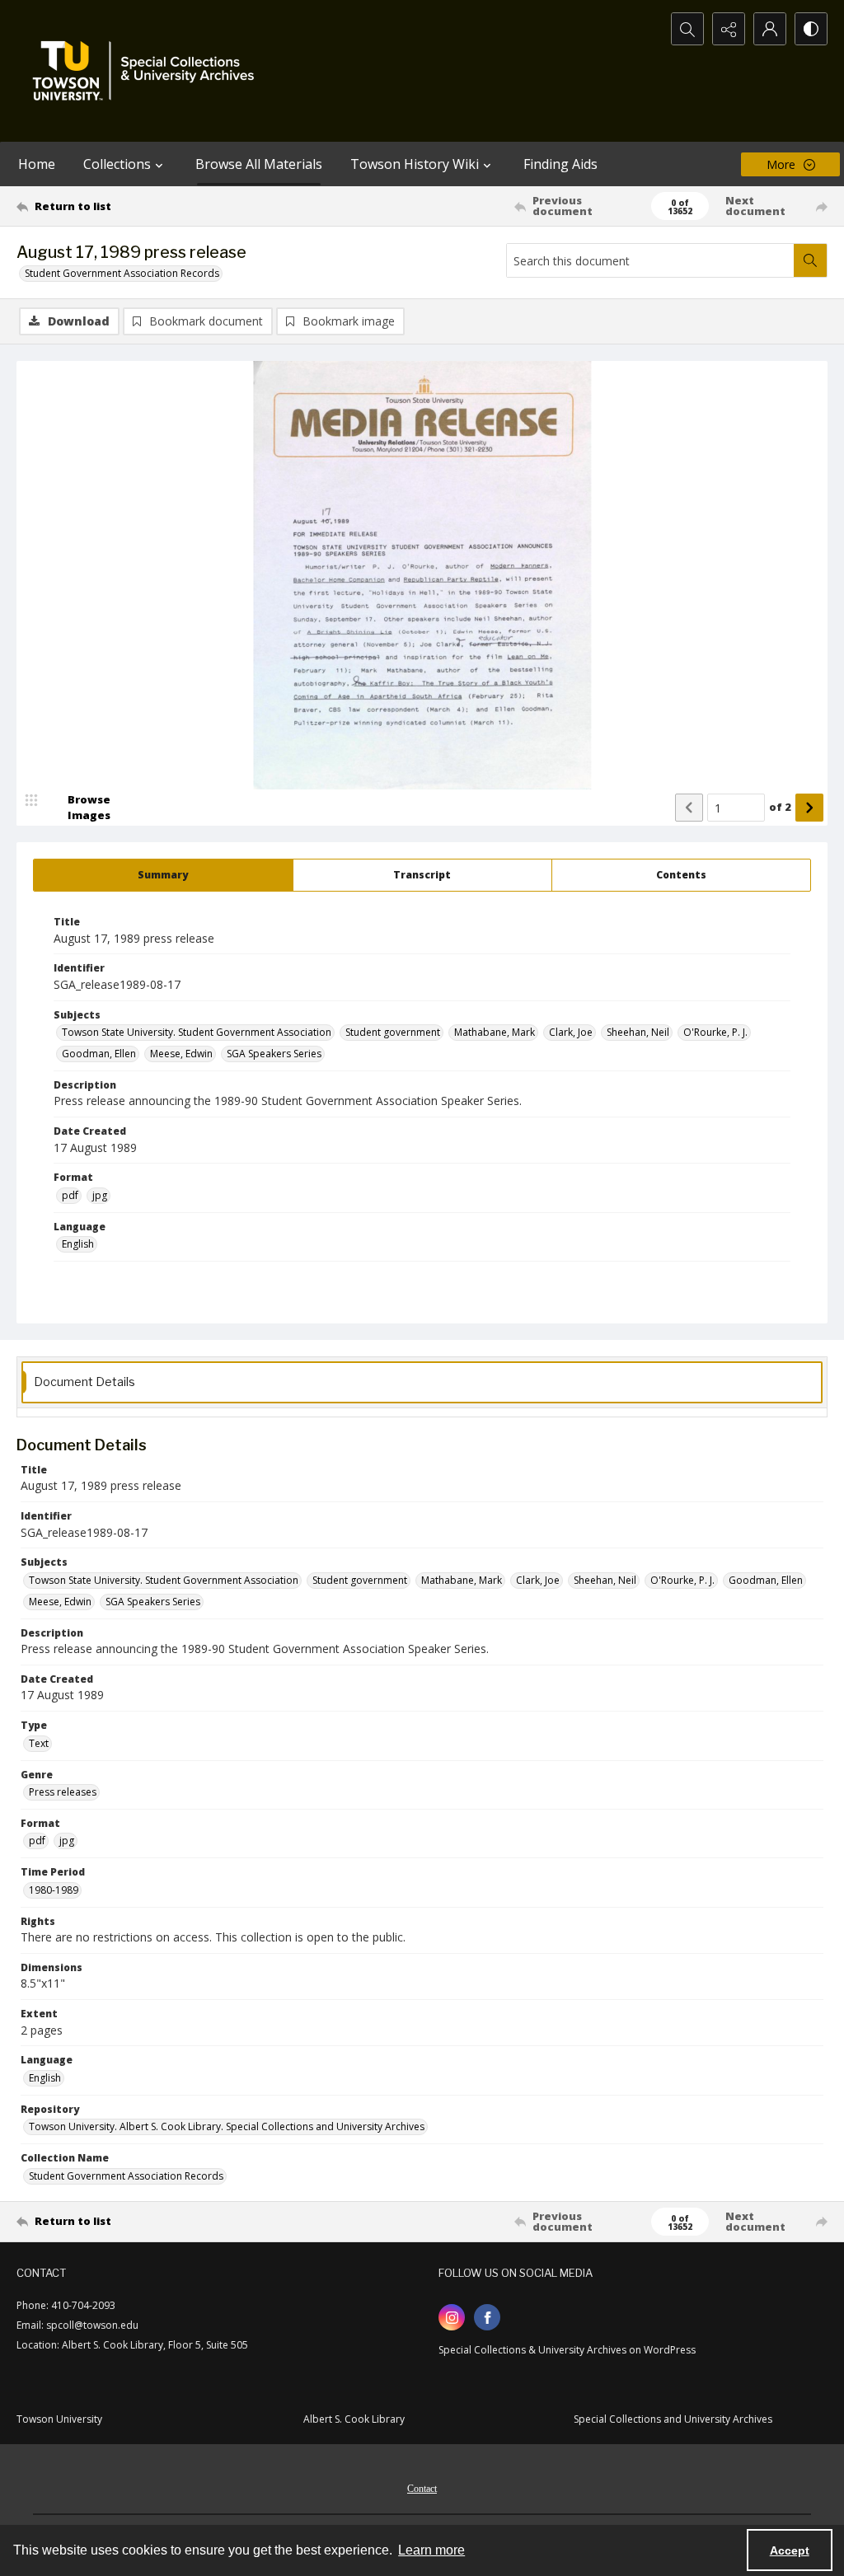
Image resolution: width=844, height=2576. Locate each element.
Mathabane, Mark (495, 1032)
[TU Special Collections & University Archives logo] (148, 71)
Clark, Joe (571, 1032)
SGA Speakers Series (274, 1054)
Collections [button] (117, 164)
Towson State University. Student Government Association (197, 1032)
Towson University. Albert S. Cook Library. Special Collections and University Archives (227, 2126)
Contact (422, 2489)
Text (39, 1743)
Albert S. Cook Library (354, 2419)
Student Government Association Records (122, 273)
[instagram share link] (452, 2317)
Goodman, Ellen (99, 1054)
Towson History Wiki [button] (415, 164)
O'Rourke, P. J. (715, 1032)
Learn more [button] (431, 2550)
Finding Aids (560, 164)
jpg (100, 1195)
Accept (790, 2550)
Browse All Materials (259, 164)
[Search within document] (810, 260)
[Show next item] (809, 808)
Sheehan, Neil (638, 1032)
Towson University (59, 2419)
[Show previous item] (689, 808)
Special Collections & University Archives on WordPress (567, 2350)
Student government (393, 1032)
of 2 (780, 807)
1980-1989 (54, 1890)
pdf (70, 1195)
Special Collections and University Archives (673, 2419)
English (78, 1244)
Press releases (63, 1792)
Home (37, 164)
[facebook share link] (487, 2317)
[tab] (163, 875)
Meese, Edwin (181, 1054)
